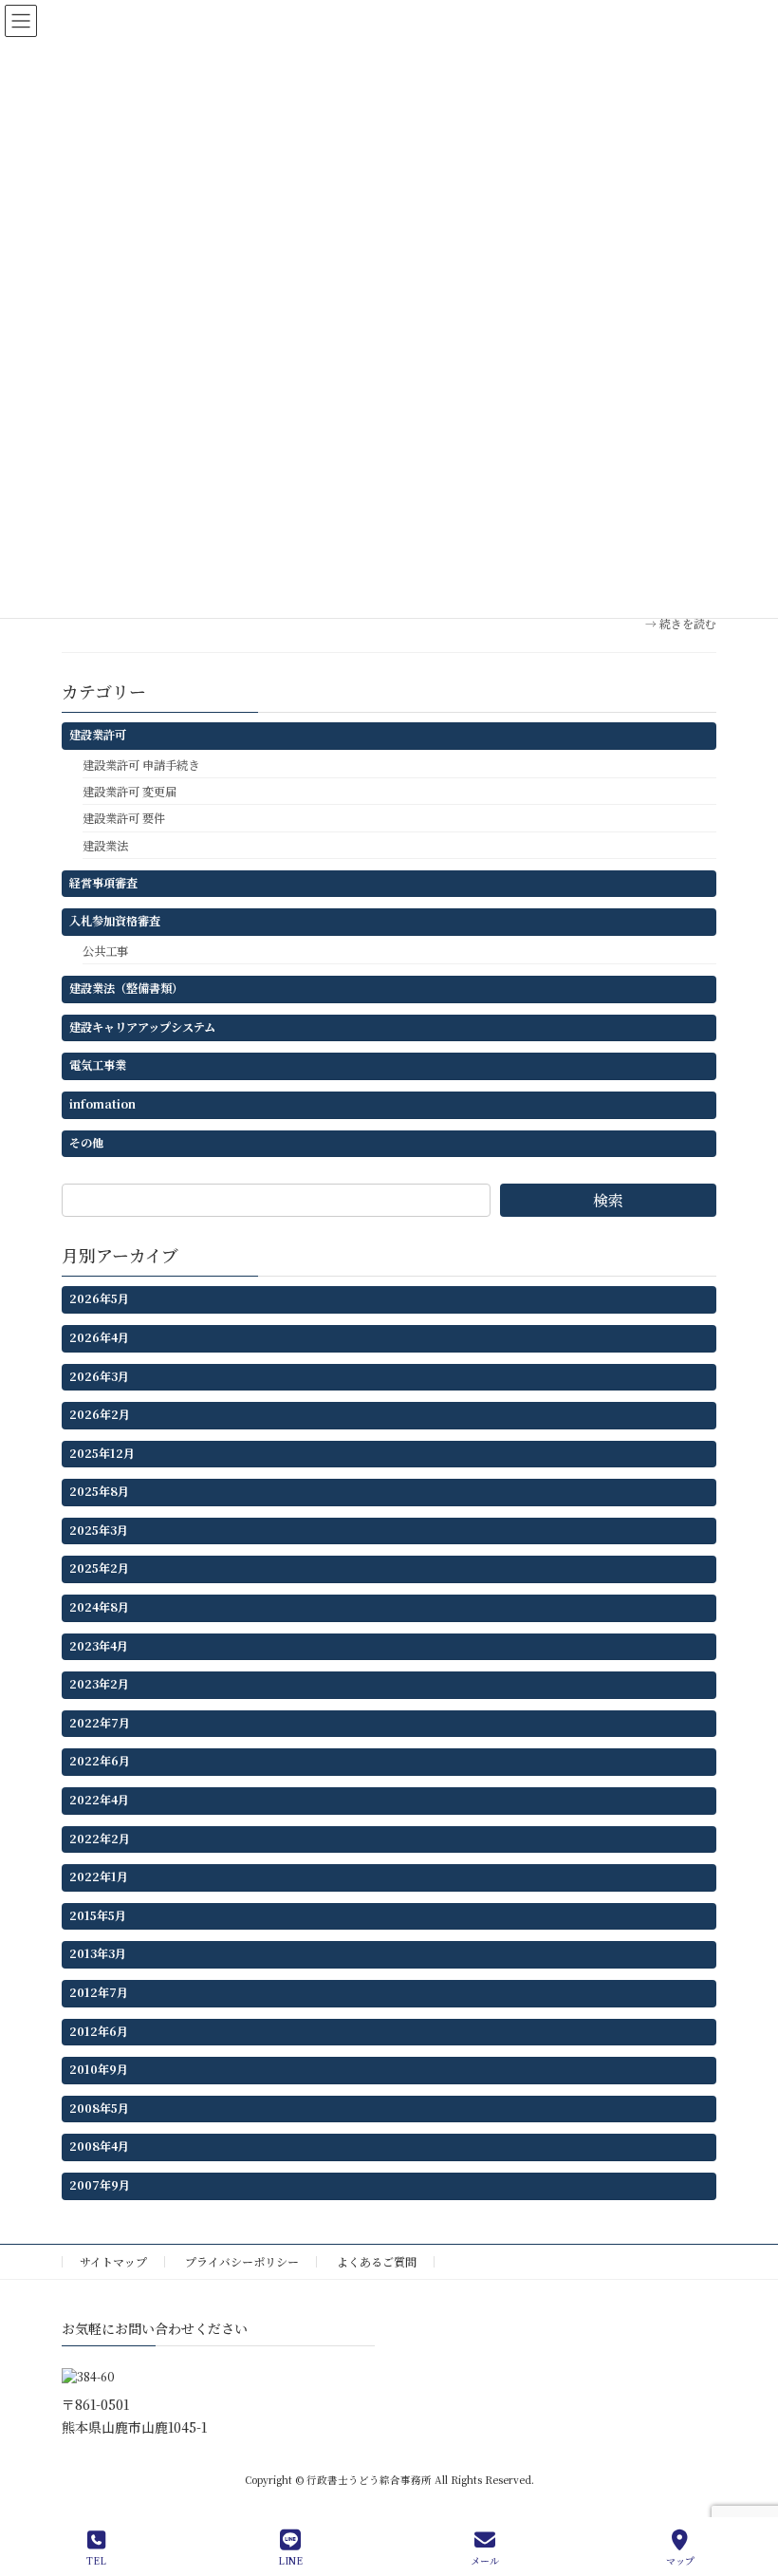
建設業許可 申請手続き (141, 765)
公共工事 (105, 951)
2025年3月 (99, 1530)
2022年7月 (100, 1723)
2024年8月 (99, 1607)
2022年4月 (99, 1800)
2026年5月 (99, 1298)
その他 (86, 1142)
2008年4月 (99, 2146)
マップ (680, 2560)
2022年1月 (99, 1876)
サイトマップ (113, 2261)
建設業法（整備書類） (126, 988)
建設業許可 (98, 735)
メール (485, 2560)
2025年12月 (102, 1452)
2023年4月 (99, 1645)
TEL (96, 2560)
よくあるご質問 (377, 2261)
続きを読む (688, 623)
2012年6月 (99, 2030)
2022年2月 (100, 1838)
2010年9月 (99, 2069)
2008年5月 (99, 2108)
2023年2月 (99, 1684)
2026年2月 (100, 1414)
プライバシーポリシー (242, 2261)
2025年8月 (99, 1491)
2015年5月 (98, 1915)
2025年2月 (99, 1568)
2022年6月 (100, 1761)
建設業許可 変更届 (130, 792)
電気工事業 (98, 1065)
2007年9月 (100, 2185)
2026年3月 (99, 1375)
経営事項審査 (103, 882)
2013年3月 (98, 1953)
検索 (608, 1200)
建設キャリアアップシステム (142, 1026)
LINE (290, 2560)
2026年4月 (99, 1337)
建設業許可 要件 (124, 818)
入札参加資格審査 (115, 921)
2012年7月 (99, 1992)
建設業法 (105, 845)
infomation (102, 1104)
